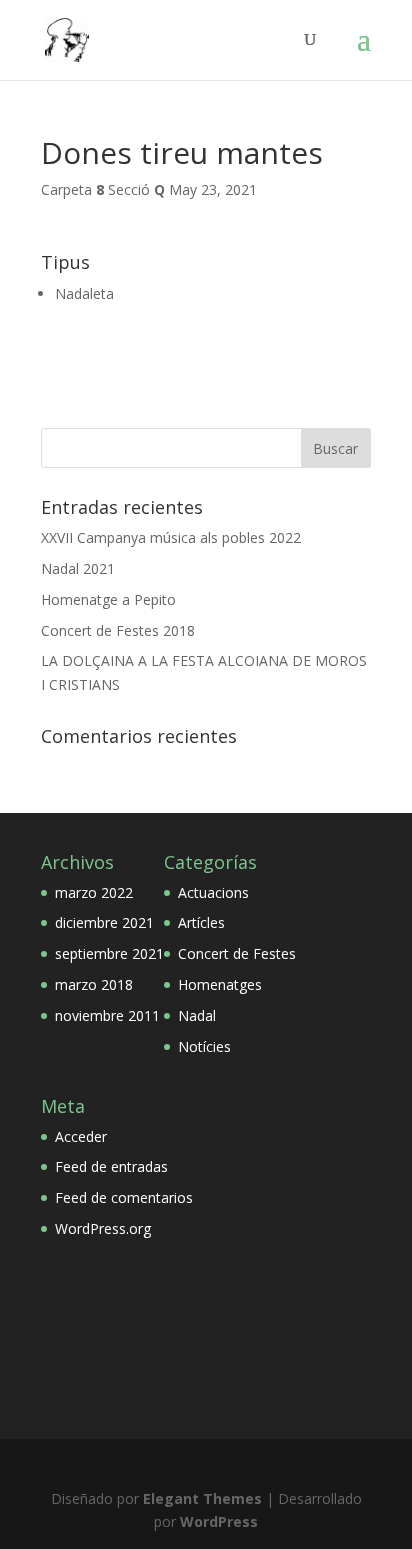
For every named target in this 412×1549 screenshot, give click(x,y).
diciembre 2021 (104, 922)
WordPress (219, 1521)
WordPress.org (103, 1228)
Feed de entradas (111, 1166)
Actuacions (213, 892)
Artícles (201, 922)
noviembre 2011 (107, 1015)
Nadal (197, 1015)
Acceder (81, 1136)
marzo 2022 (94, 892)
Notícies (204, 1046)
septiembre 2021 (109, 953)
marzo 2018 (94, 984)
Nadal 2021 (78, 568)
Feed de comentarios (124, 1197)
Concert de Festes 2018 (118, 630)
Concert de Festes (237, 953)
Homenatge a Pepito (108, 599)
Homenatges (220, 984)
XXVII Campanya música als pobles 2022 (171, 537)
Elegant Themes (202, 1498)
